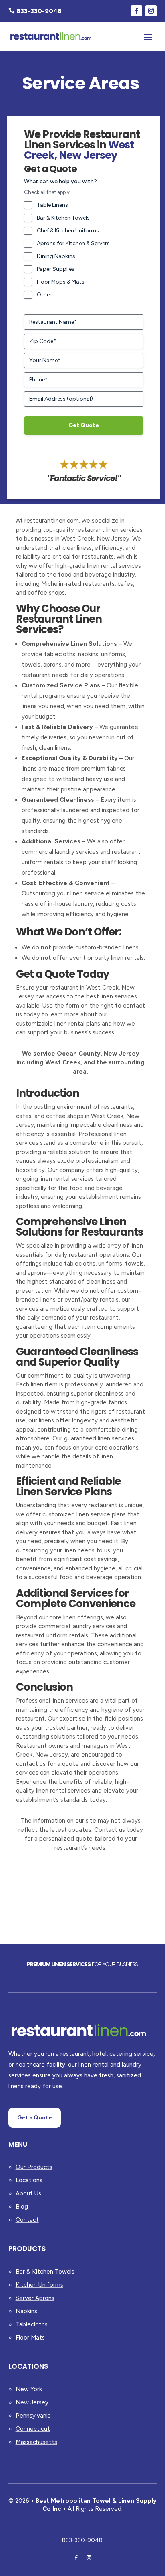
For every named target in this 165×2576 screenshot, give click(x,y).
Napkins (26, 2311)
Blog (22, 2207)
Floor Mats (30, 2338)
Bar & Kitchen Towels (63, 218)
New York (29, 2389)
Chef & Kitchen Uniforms (68, 231)
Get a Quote (35, 2118)
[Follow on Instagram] (151, 11)
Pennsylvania (33, 2416)
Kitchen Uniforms (39, 2285)
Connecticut (33, 2429)
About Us (28, 2193)
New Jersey (32, 2402)
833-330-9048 (82, 2540)
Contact (27, 2220)
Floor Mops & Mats (61, 282)
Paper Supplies (56, 269)
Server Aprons (35, 2298)
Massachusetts (36, 2442)
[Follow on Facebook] (137, 11)
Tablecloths (32, 2324)
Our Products (34, 2167)
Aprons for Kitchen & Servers (73, 243)
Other (44, 295)
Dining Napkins (56, 256)
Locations (29, 2180)
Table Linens (52, 205)
